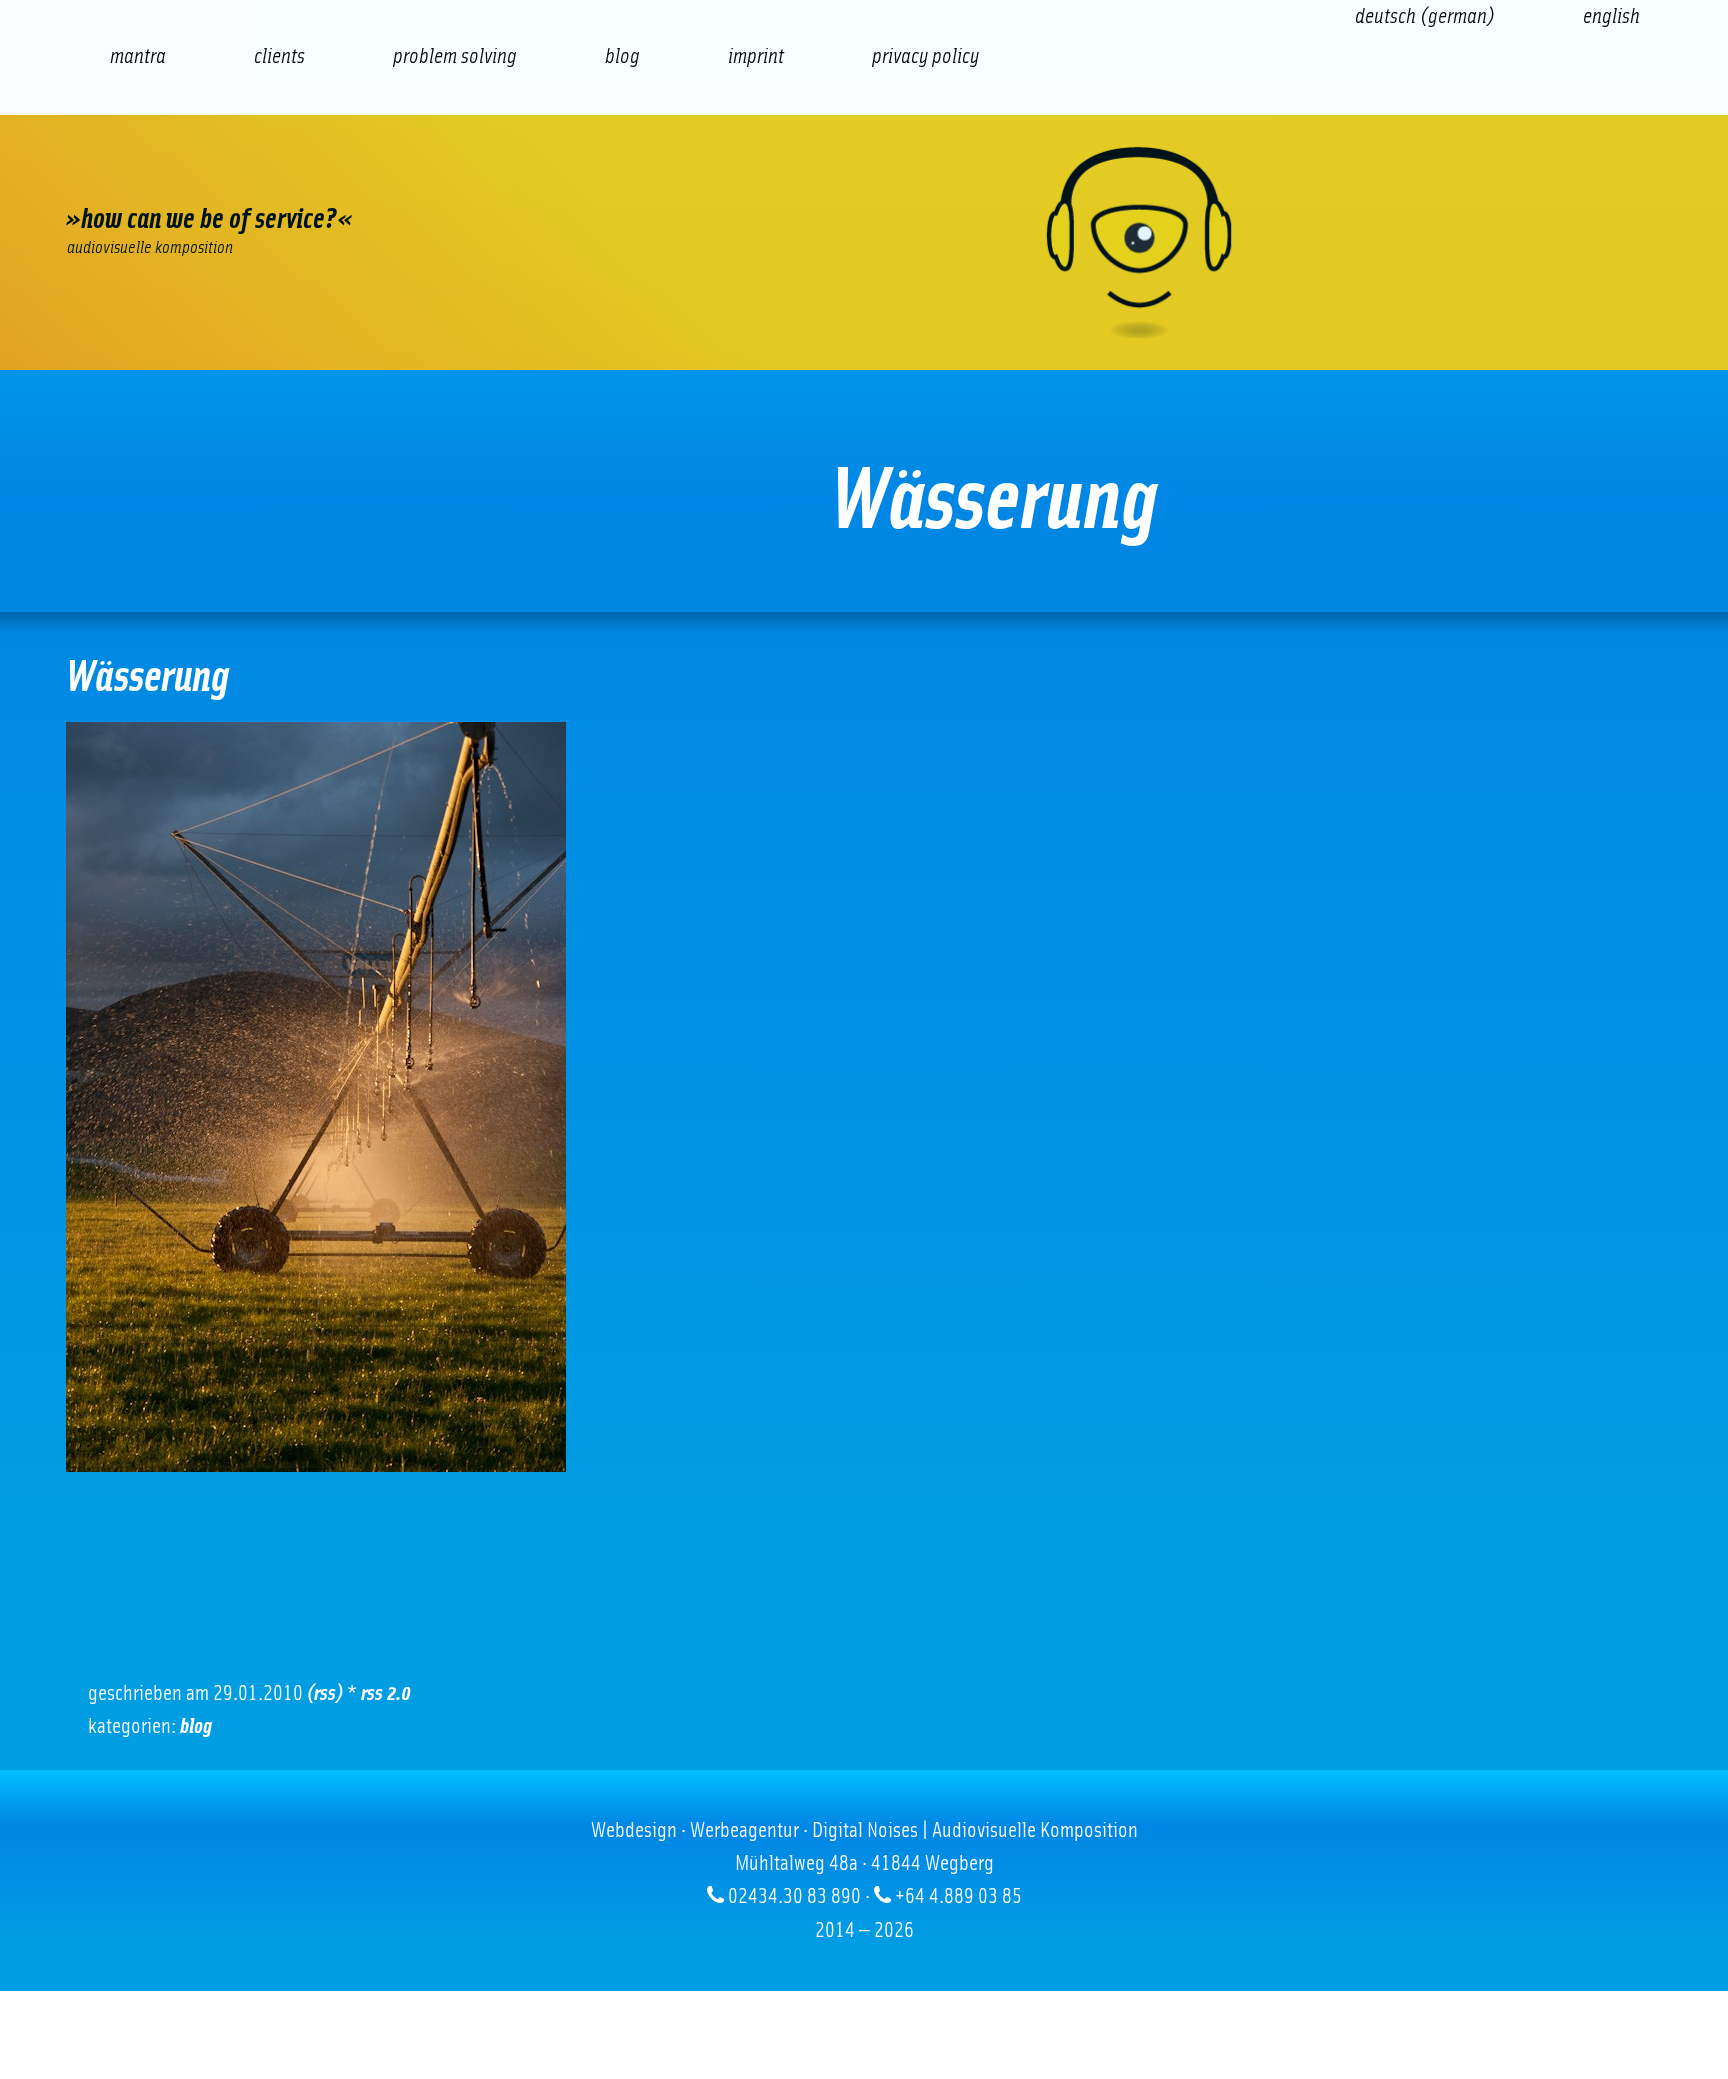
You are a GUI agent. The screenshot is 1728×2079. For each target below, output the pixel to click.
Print (671, 175)
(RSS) (325, 1693)
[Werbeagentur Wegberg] (864, 242)
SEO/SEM (341, 175)
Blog (196, 1726)
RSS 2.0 (386, 1693)
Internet (121, 175)
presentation (561, 175)
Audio (451, 175)
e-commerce (231, 175)
